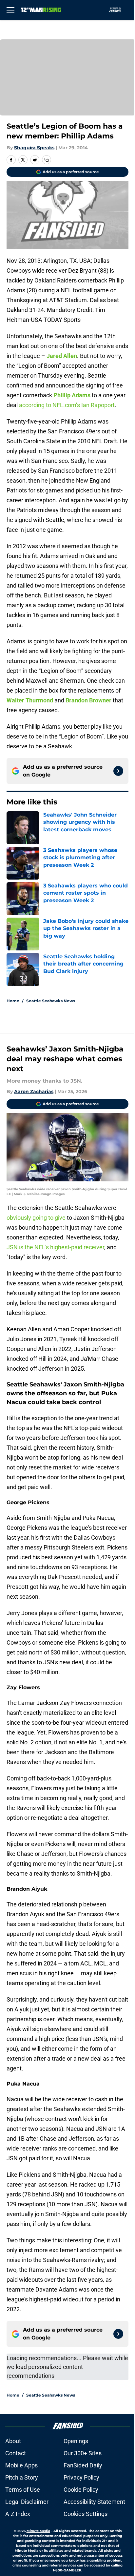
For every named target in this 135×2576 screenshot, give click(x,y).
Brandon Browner (88, 700)
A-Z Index (18, 2514)
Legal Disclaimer (27, 2502)
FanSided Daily (83, 2465)
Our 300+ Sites (83, 2453)
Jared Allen (62, 356)
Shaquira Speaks (34, 148)
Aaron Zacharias (34, 1091)
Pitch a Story (22, 2477)
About (13, 2441)
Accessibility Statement (94, 2502)
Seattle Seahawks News (51, 1001)
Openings (76, 2441)
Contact (16, 2453)
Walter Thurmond (30, 700)
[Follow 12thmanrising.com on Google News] (118, 771)
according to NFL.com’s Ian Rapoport (67, 405)
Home (13, 1001)
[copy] (47, 160)
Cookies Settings (86, 2514)
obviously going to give (36, 1218)
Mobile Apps (21, 2465)
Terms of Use (23, 2490)
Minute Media (38, 2531)
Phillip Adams (72, 395)
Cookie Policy (81, 2490)
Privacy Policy (81, 2477)
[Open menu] (10, 10)
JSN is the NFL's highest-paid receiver (55, 1247)
